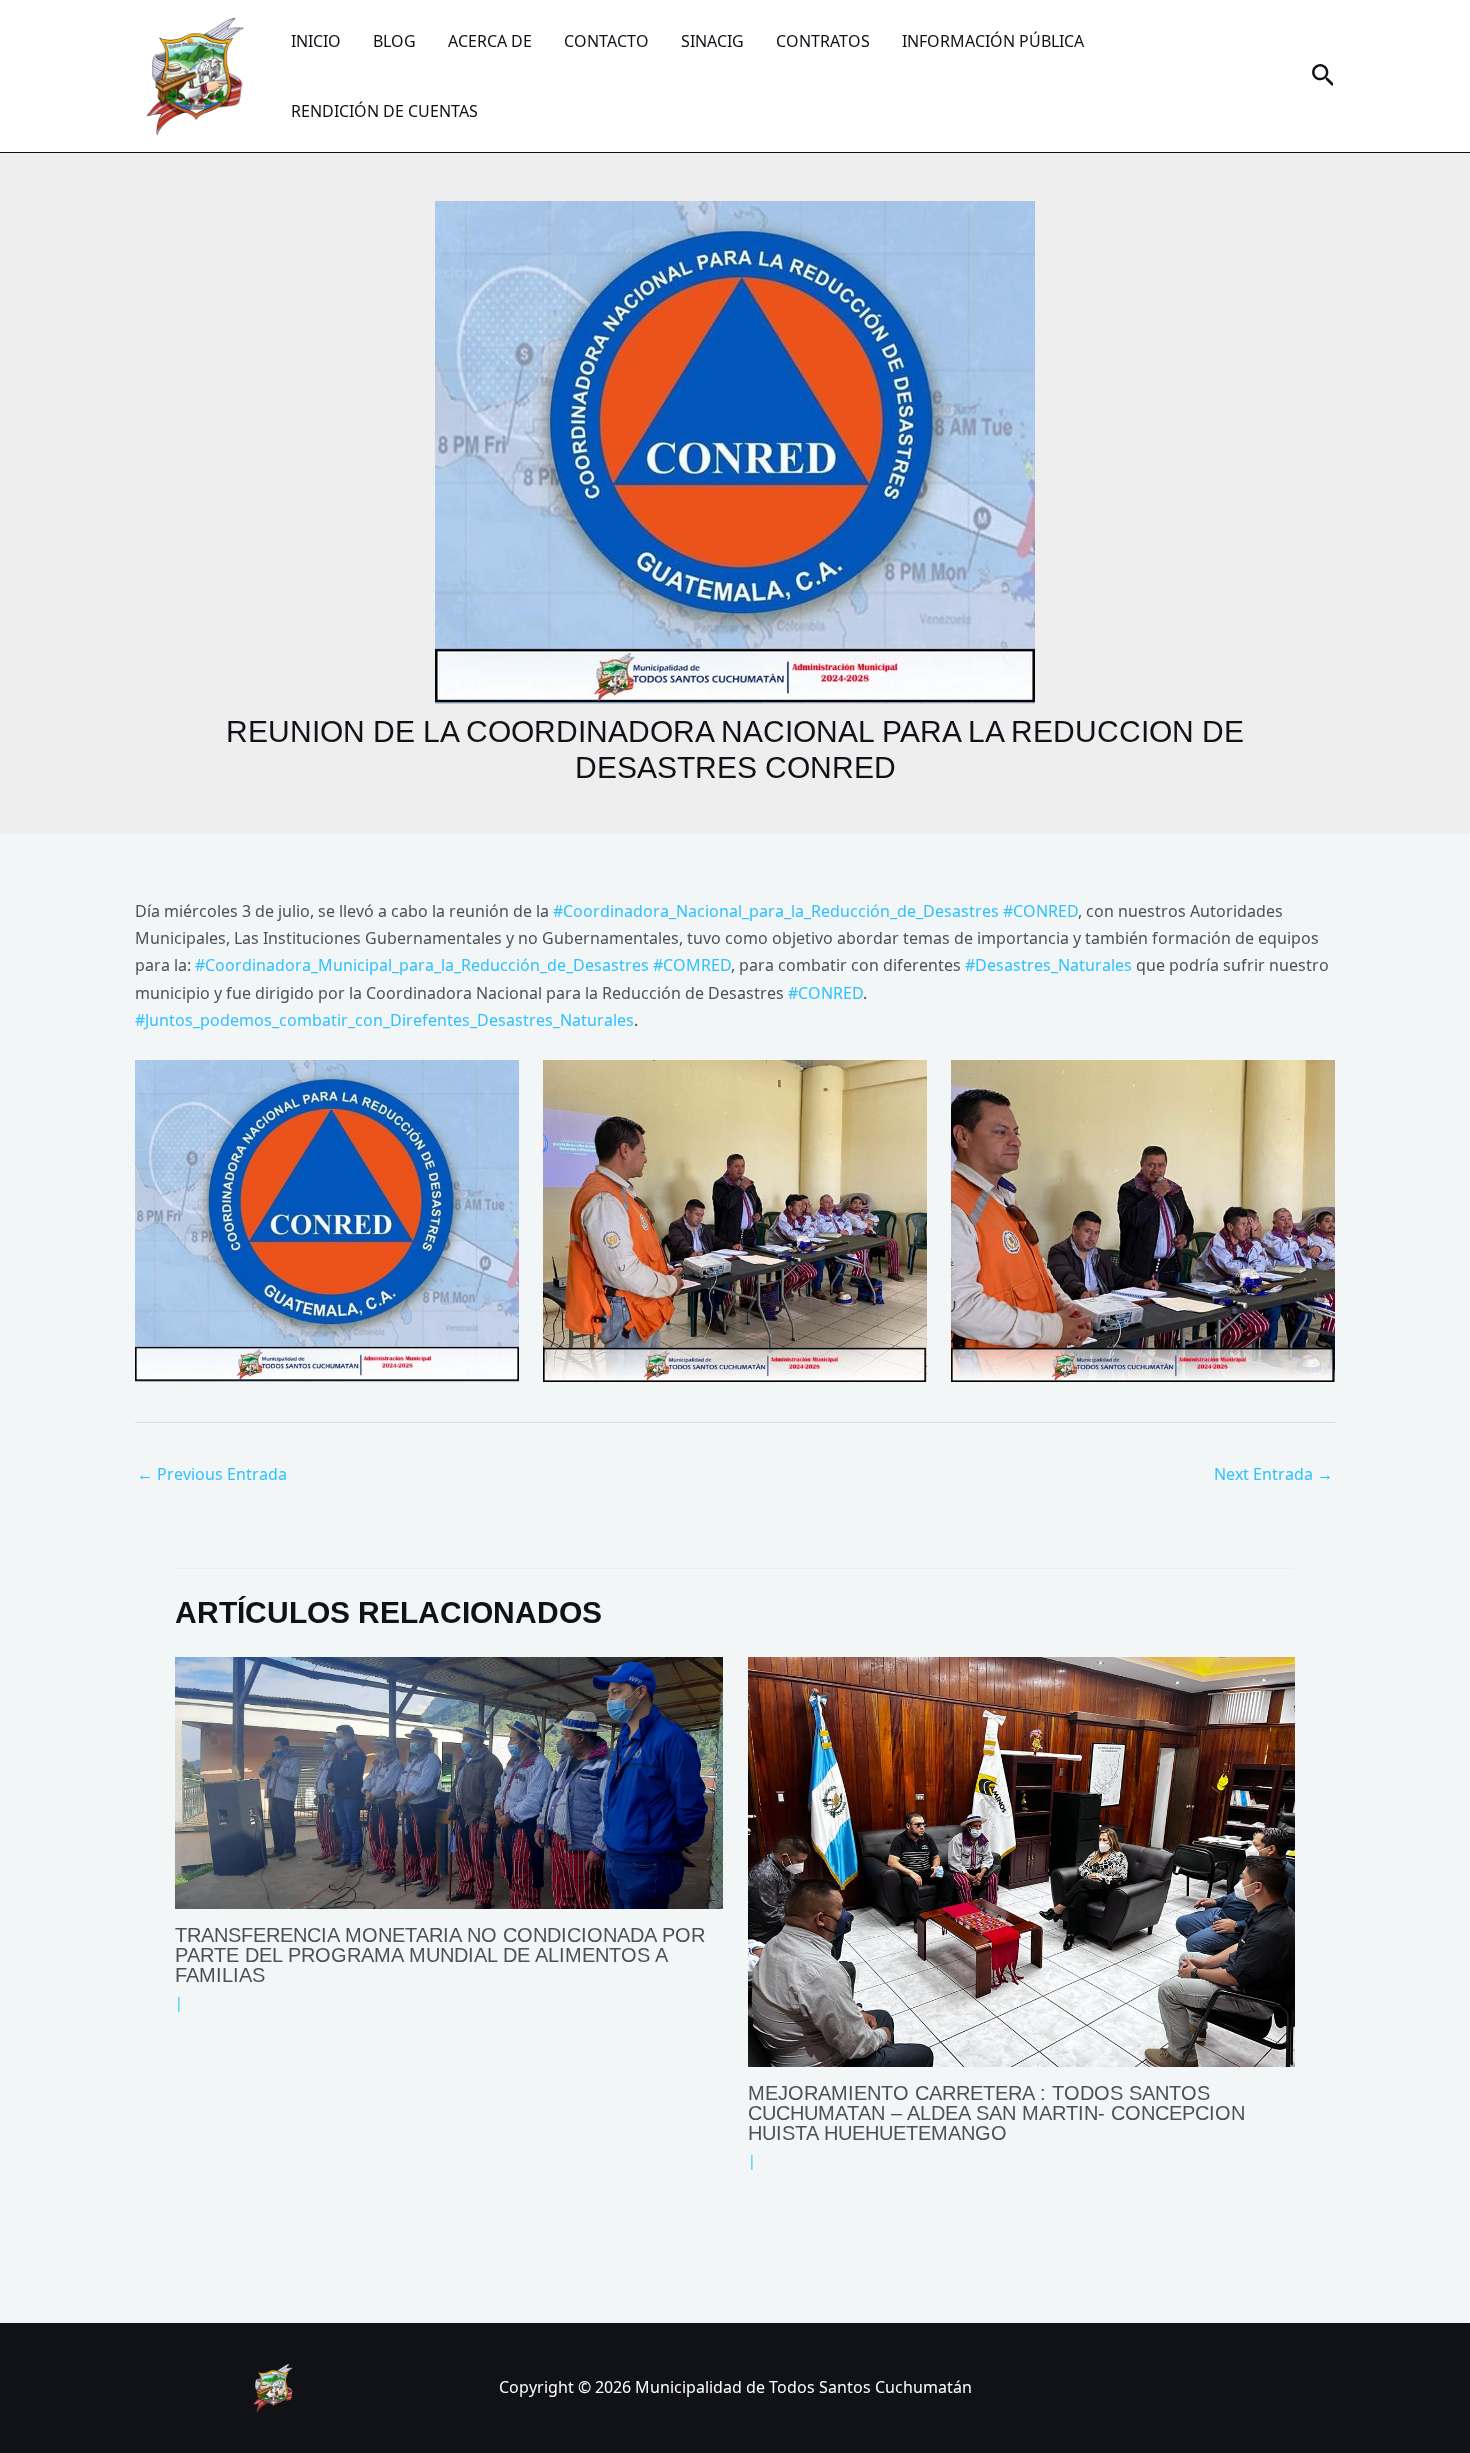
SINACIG (712, 41)
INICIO (316, 41)
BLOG (394, 41)
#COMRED (692, 965)
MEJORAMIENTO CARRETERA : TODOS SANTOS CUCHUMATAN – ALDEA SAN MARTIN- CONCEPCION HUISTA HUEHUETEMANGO (996, 2113)
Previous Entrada (212, 1474)
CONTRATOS (823, 41)
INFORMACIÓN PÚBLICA (993, 41)
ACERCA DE (490, 41)
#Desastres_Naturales (1048, 965)
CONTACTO (606, 41)
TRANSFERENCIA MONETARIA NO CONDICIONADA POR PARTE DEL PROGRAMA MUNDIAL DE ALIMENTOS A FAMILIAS (440, 1955)
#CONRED (1040, 911)
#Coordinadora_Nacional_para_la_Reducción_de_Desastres (776, 911)
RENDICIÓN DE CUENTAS (384, 111)
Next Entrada (1273, 1474)
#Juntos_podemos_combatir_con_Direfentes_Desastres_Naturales (384, 1020)
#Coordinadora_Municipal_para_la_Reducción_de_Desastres (422, 965)
